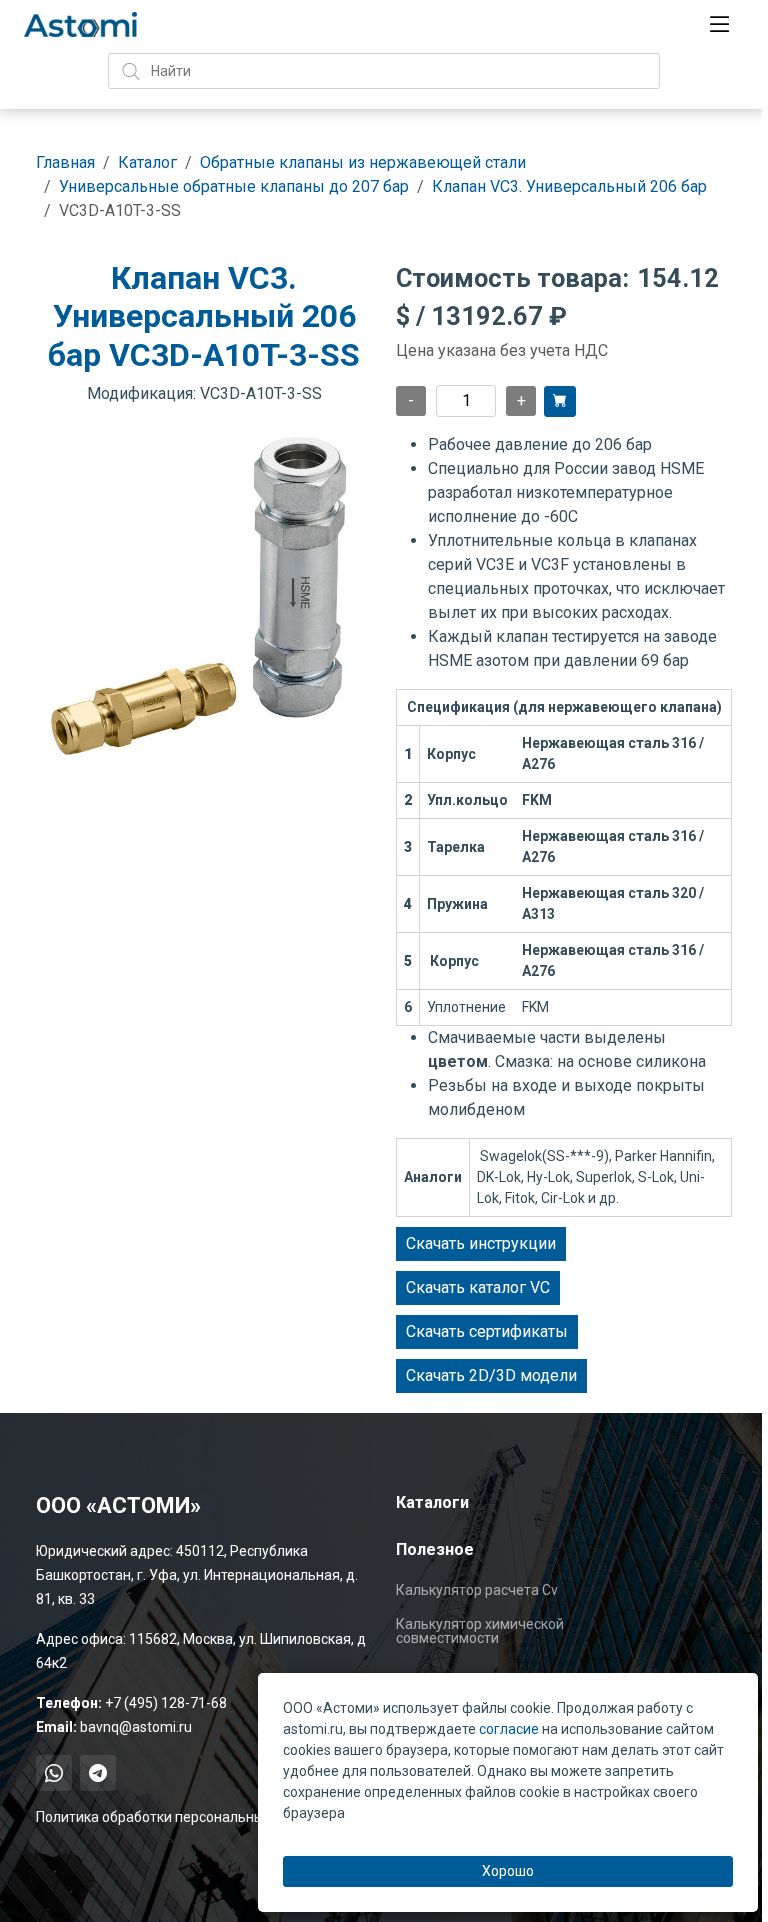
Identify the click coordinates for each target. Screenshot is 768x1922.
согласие (509, 1729)
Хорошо (508, 1871)
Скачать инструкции (481, 1243)
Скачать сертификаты (487, 1331)
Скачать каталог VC (478, 1287)
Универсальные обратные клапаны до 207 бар (234, 186)
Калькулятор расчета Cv (477, 1590)
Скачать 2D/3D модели (491, 1375)
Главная (65, 162)
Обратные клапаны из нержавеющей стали (363, 162)
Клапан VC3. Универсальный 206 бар (569, 186)
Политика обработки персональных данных (180, 1817)
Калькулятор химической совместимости (480, 1631)
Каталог (147, 162)
